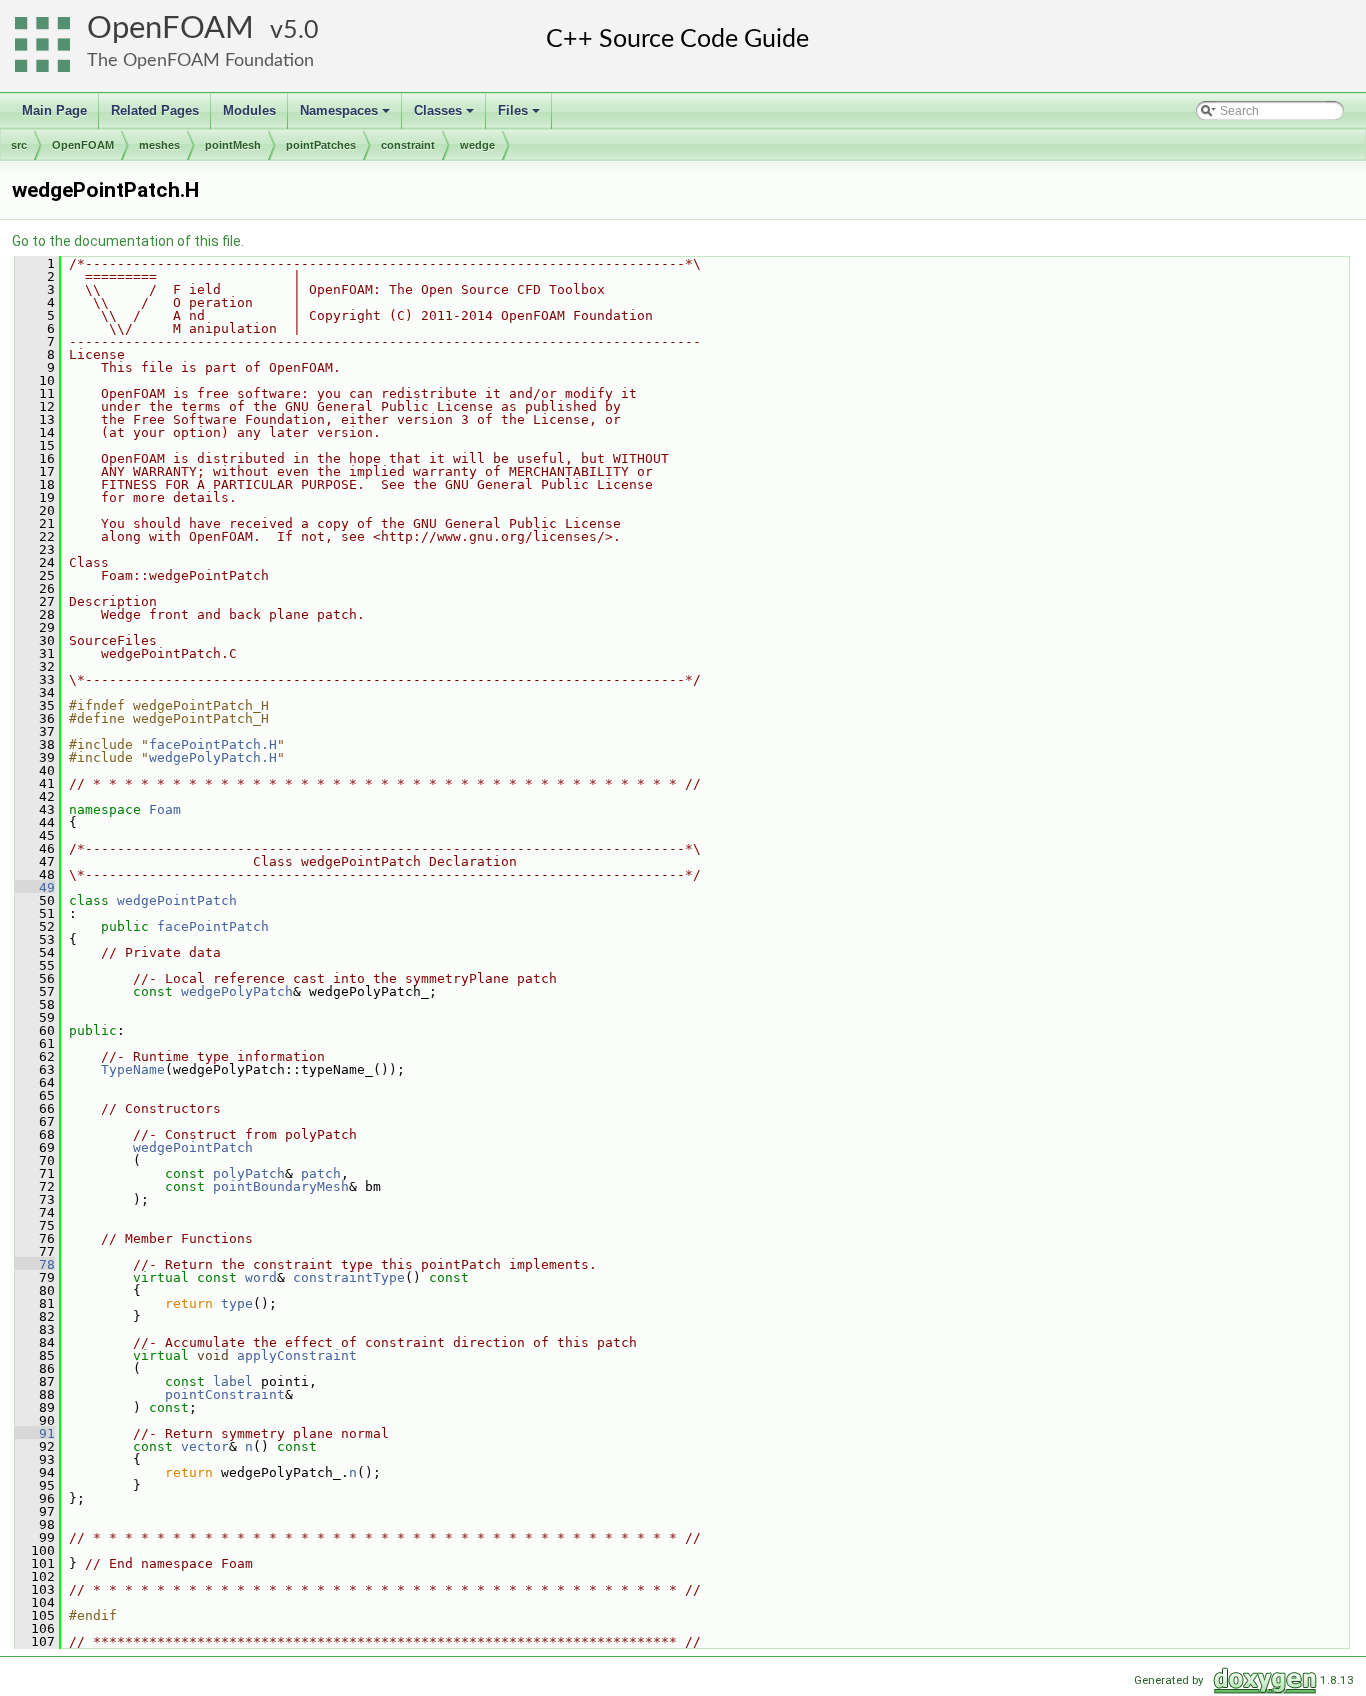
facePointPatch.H (213, 744)
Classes (445, 116)
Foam (165, 809)
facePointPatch (213, 926)
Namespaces (346, 116)
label (233, 1381)
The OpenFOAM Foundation (200, 60)
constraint (408, 145)
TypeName (133, 1069)
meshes (159, 145)
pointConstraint (225, 1394)
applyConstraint (297, 1355)
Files (520, 116)
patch (321, 1173)
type (237, 1303)
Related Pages (155, 110)
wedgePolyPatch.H (213, 757)
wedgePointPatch (177, 900)
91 (35, 1433)
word (261, 1277)
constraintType (349, 1277)
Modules (249, 110)
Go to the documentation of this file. (128, 241)
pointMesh (233, 145)
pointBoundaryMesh (281, 1186)
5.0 (301, 30)
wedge (477, 145)
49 (35, 887)
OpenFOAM (170, 28)
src (19, 145)
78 (35, 1264)
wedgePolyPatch (237, 991)
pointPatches (321, 145)
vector (205, 1446)
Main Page (54, 110)
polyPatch (249, 1173)
